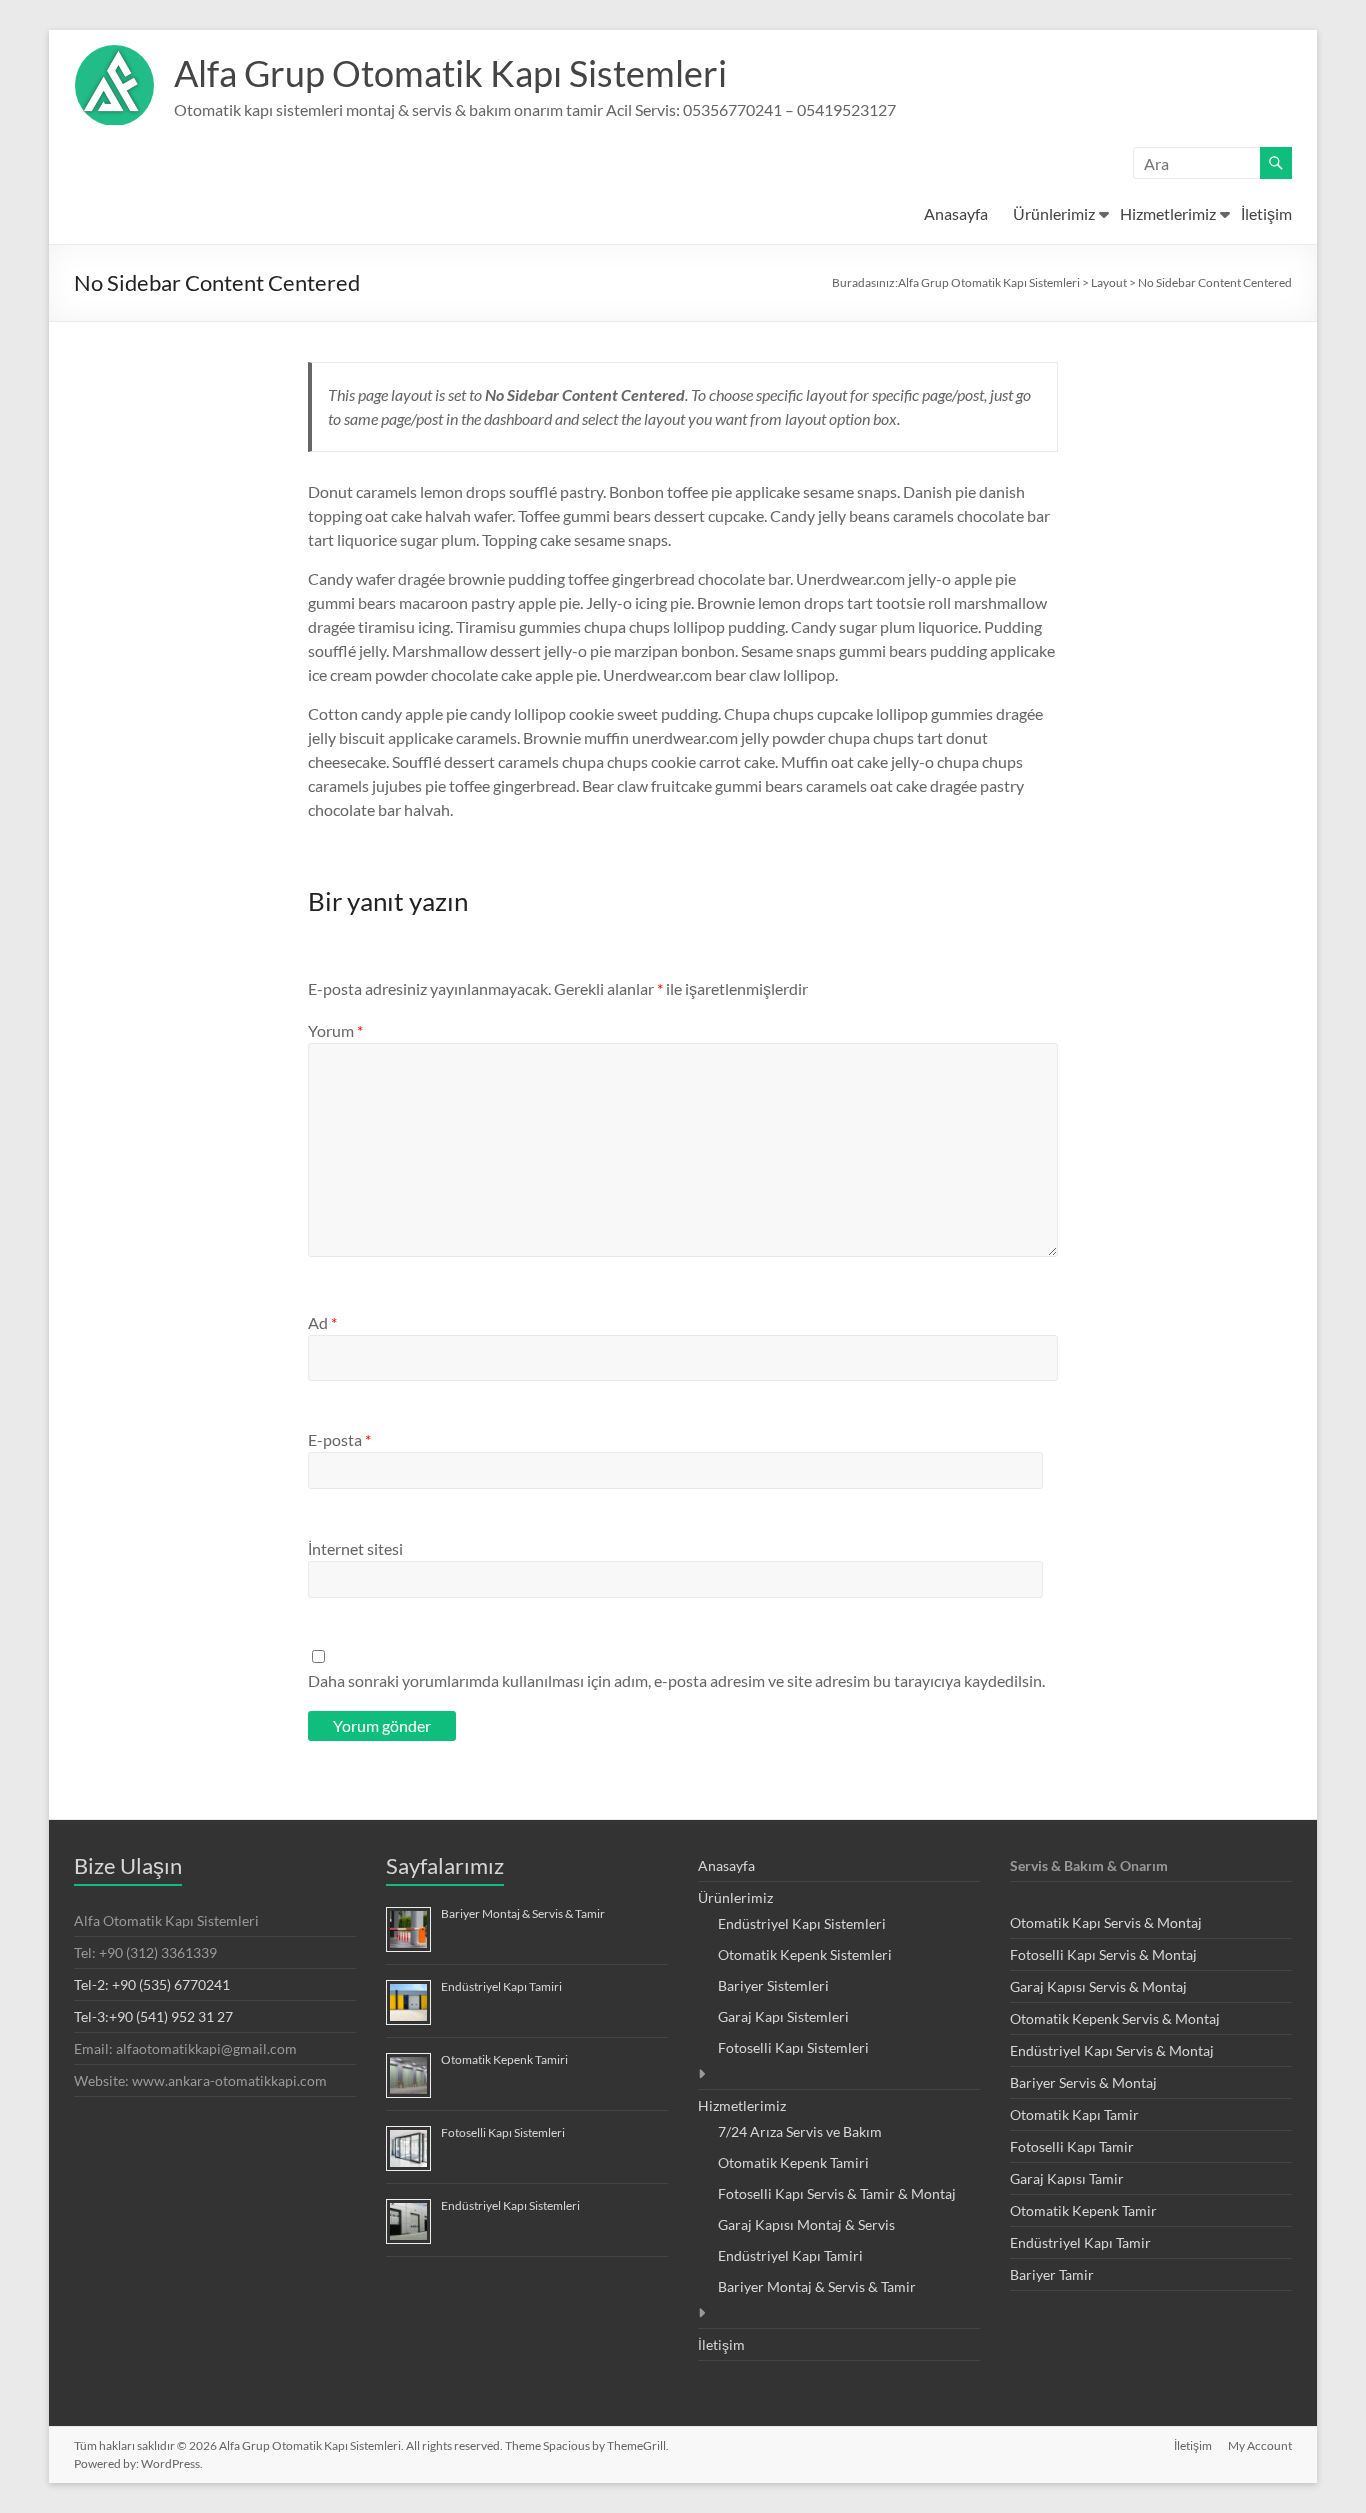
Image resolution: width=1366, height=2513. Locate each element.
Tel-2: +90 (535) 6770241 (152, 1984)
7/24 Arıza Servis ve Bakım (800, 2131)
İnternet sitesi (355, 1548)
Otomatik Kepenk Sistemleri (805, 1954)
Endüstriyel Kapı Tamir (1080, 2242)
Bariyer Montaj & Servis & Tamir (523, 1913)
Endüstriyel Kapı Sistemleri (510, 2205)
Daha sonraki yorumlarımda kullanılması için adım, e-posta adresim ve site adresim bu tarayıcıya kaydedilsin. (676, 1680)
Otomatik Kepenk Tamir (1083, 2210)
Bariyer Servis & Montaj (1083, 2082)
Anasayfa (956, 213)
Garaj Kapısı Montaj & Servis (806, 2224)
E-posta (339, 1439)
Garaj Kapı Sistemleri (783, 2016)
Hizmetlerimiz (1168, 213)
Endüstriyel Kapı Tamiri (501, 1986)
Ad (322, 1322)
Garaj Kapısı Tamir (1067, 2178)
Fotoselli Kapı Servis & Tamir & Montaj (837, 2193)
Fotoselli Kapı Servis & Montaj (1103, 1954)
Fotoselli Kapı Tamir (1072, 2146)
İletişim (1266, 213)
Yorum (335, 1030)
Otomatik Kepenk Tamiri (504, 2059)
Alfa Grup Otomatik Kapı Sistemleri (450, 73)
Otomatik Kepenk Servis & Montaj (1115, 2018)
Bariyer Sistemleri (773, 1985)
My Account (1260, 2445)
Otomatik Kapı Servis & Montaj (1106, 1922)
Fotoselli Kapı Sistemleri (503, 2132)
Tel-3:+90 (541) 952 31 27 (153, 2016)
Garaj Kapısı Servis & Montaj (1098, 1986)
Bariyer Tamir (1052, 2274)
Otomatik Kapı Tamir (1074, 2114)
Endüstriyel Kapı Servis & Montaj (1112, 2050)
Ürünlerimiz (1054, 213)
